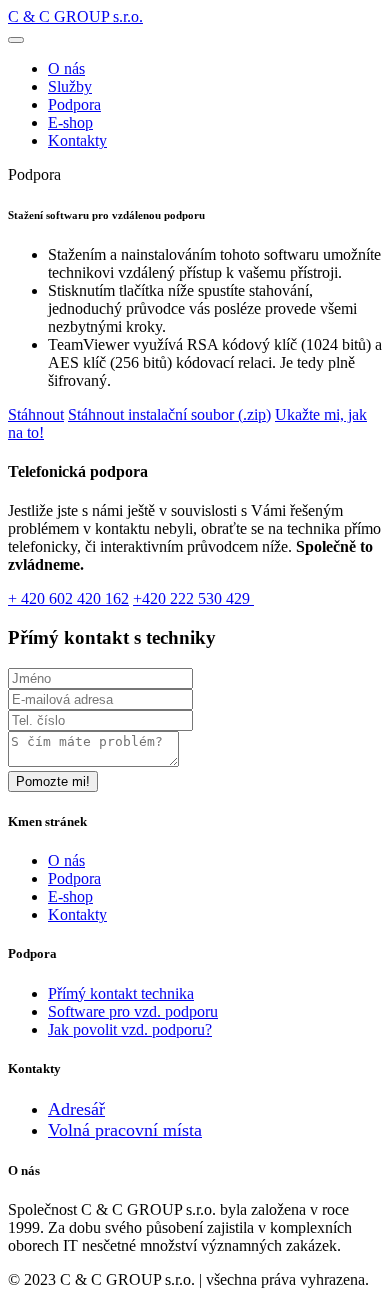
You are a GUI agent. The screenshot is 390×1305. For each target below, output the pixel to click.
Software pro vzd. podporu (133, 1011)
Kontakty (77, 140)
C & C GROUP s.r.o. (75, 16)
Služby (70, 86)
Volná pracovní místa (125, 1130)
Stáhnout (36, 414)
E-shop (70, 122)
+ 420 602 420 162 (68, 598)
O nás (66, 68)
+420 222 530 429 (193, 598)
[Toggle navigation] (16, 40)
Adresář (76, 1109)
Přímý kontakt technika (121, 993)
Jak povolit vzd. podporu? (130, 1029)
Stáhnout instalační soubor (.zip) (169, 414)
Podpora (74, 104)
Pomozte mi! (53, 781)
